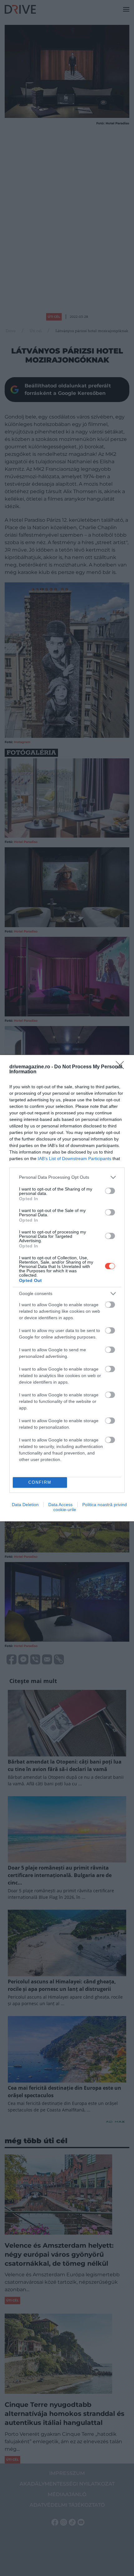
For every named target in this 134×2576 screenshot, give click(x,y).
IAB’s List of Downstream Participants (74, 1159)
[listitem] (67, 1177)
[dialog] (67, 1288)
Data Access (60, 1505)
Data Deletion (25, 1505)
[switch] (110, 1191)
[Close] (122, 1067)
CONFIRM (40, 1482)
